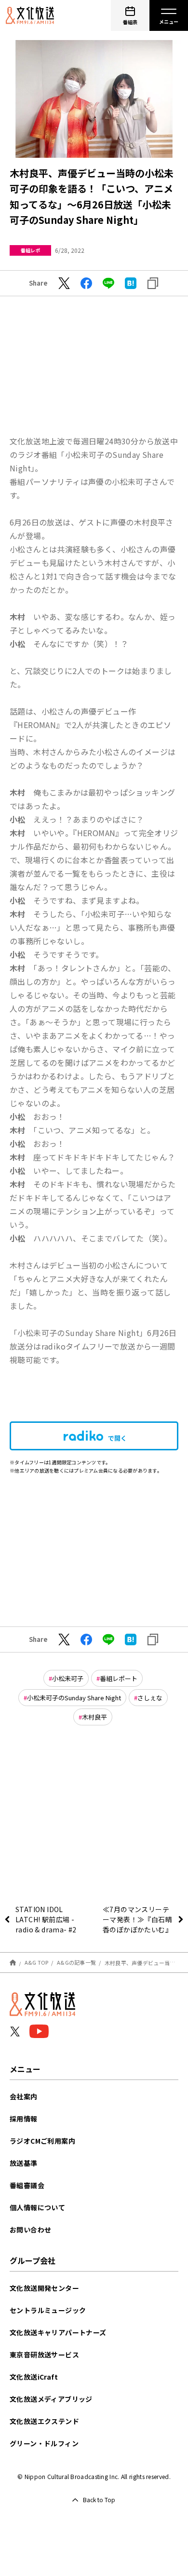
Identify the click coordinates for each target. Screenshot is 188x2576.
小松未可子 (68, 1678)
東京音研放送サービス (44, 2355)
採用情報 (24, 2119)
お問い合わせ (30, 2230)
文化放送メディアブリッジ (51, 2399)
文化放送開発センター (44, 2288)
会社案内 (24, 2096)
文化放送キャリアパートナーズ (58, 2332)
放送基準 (24, 2163)
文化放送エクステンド (44, 2421)
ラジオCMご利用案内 (42, 2141)
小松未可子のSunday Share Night (74, 1698)
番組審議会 (27, 2185)
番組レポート (119, 1678)
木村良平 (94, 1717)
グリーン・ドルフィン (44, 2443)
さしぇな (150, 1698)
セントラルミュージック (48, 2310)
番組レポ (30, 250)
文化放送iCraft (34, 2377)
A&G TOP (37, 1962)
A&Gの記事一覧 (76, 1962)
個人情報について (37, 2207)
